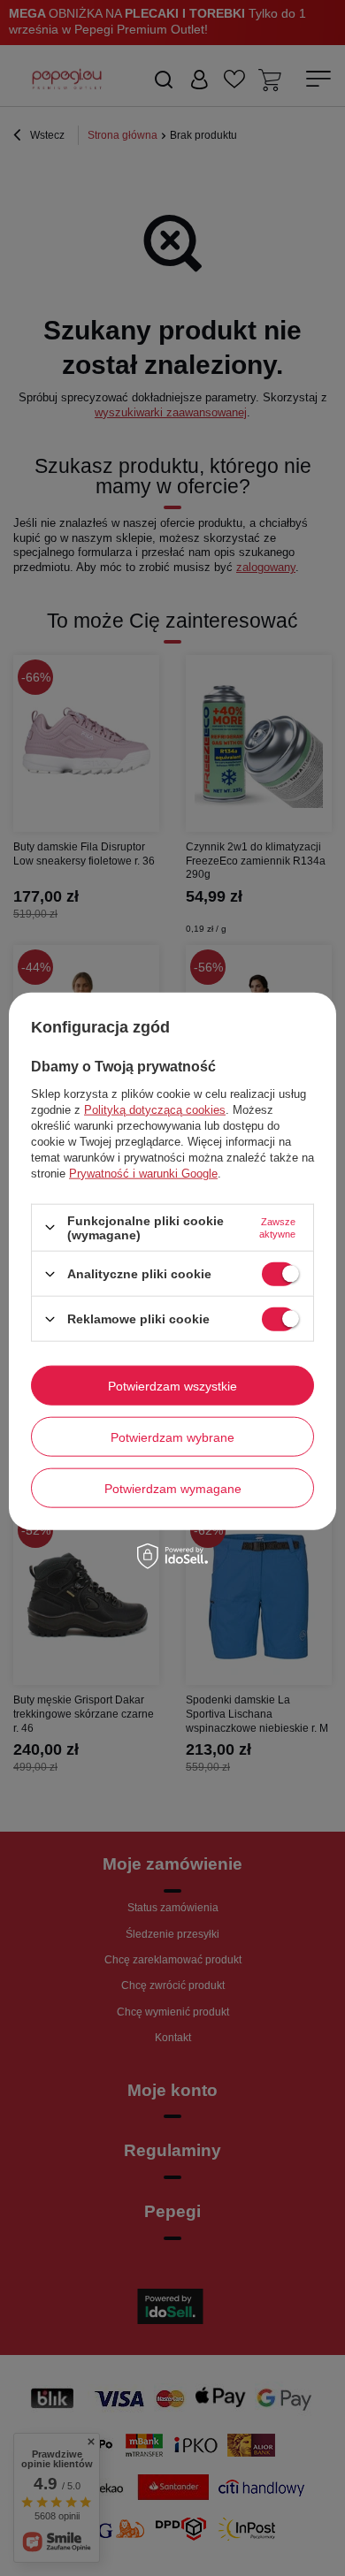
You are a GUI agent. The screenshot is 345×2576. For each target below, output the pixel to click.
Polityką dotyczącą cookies (155, 1109)
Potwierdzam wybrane (172, 1437)
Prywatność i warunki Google (143, 1173)
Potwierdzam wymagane (173, 1488)
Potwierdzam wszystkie (172, 1385)
